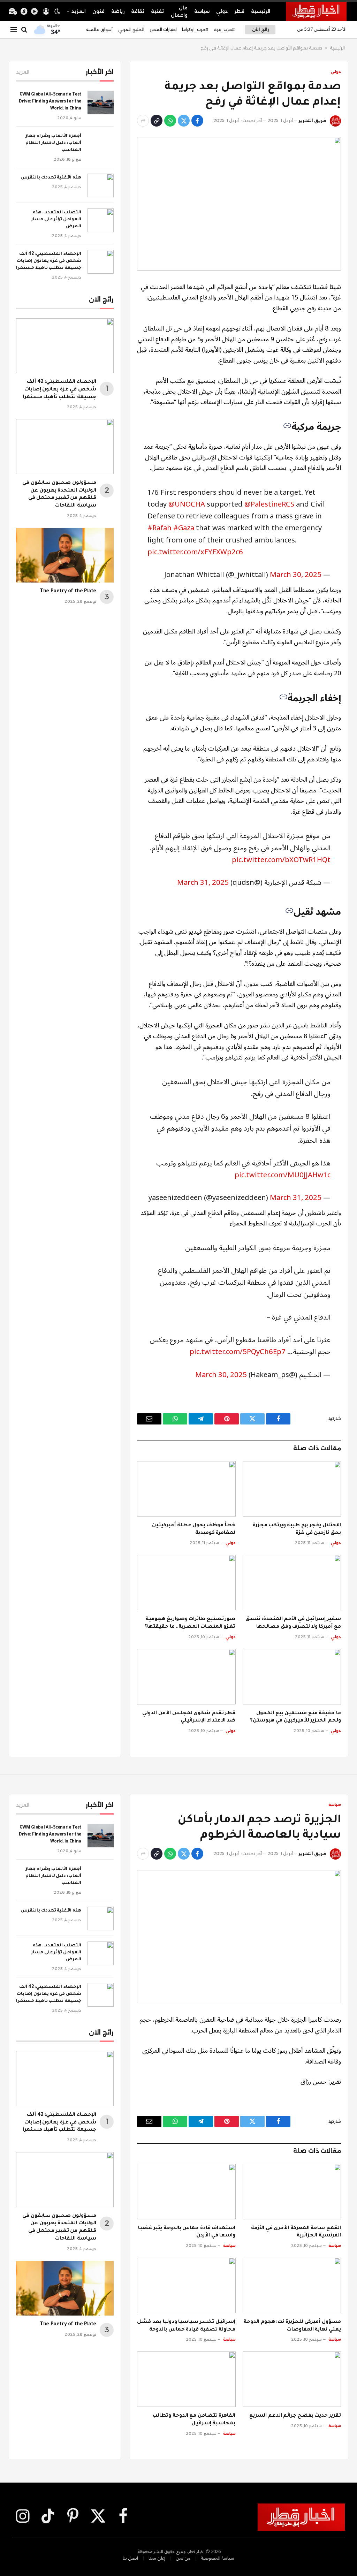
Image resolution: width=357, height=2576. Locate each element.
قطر (239, 11)
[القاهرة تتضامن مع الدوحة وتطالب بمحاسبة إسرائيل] (186, 2379)
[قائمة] (14, 30)
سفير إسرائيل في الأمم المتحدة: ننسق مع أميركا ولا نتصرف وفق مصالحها (293, 1623)
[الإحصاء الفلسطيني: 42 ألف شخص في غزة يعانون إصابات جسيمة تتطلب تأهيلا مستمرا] (101, 262)
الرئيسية (261, 11)
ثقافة (138, 11)
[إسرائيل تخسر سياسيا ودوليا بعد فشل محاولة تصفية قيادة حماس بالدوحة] (186, 2285)
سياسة (202, 11)
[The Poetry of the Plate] (65, 555)
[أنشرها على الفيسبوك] (197, 121)
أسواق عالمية (99, 29)
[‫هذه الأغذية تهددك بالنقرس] (101, 185)
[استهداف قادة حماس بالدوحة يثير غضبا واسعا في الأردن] (186, 2192)
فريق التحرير (312, 120)
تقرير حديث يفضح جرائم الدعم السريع (295, 2416)
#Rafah (159, 528)
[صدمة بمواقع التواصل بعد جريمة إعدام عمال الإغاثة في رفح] (239, 204)
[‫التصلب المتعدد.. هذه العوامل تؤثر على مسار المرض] (101, 220)
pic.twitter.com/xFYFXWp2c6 (195, 552)
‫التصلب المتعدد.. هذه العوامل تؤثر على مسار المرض (56, 220)
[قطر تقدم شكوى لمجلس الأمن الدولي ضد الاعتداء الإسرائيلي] (186, 1677)
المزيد (79, 11)
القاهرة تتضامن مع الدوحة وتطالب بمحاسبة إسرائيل (194, 2420)
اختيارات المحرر (163, 29)
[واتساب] (170, 121)
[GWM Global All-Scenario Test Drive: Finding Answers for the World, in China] (101, 102)
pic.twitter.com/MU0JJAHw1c (283, 1175)
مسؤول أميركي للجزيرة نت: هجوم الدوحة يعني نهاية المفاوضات (292, 2326)
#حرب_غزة (225, 29)
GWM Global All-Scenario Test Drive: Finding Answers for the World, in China (50, 102)
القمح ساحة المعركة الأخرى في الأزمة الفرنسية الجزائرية (296, 2232)
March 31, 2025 (203, 883)
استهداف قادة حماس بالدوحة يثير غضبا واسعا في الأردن (187, 2232)
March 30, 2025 (296, 575)
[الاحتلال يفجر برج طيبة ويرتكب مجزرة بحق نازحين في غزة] (292, 1489)
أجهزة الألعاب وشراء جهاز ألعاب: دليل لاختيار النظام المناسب (53, 143)
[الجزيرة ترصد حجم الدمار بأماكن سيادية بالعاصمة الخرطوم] (239, 1937)
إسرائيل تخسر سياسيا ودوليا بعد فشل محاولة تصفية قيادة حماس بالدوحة (186, 2326)
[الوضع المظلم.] (57, 12)
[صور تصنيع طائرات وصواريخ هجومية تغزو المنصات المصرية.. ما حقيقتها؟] (186, 1583)
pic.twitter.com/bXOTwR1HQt (281, 860)
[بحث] (24, 30)
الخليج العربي (131, 29)
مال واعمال (179, 11)
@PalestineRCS (269, 504)
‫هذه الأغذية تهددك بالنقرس (51, 178)
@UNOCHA (187, 504)
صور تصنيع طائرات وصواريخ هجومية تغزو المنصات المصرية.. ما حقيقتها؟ (190, 1623)
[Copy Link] (157, 121)
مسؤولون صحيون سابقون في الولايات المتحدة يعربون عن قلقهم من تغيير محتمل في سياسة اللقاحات (59, 495)
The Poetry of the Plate (68, 592)
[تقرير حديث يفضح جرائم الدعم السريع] (292, 2379)
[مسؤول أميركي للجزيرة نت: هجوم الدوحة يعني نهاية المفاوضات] (292, 2285)
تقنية (157, 11)
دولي (222, 11)
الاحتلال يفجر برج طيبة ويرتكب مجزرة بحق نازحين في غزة (297, 1529)
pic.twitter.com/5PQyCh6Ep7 (238, 1352)
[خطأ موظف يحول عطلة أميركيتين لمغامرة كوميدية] (186, 1489)
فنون (98, 11)
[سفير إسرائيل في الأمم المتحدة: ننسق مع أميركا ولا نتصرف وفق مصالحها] (292, 1583)
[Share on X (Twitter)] (184, 121)
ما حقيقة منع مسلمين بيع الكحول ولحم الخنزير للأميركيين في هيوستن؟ (295, 1717)
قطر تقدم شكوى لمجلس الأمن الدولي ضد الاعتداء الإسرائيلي (189, 1717)
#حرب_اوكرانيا (195, 29)
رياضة (118, 11)
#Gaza (184, 528)
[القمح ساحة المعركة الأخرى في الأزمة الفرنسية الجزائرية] (292, 2192)
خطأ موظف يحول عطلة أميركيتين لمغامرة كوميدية (194, 1529)
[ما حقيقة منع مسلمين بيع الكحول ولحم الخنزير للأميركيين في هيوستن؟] (292, 1677)
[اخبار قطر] (316, 11)
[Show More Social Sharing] (143, 121)
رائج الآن (260, 29)
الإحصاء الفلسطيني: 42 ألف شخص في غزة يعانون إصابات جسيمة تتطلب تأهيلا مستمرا (49, 261)
